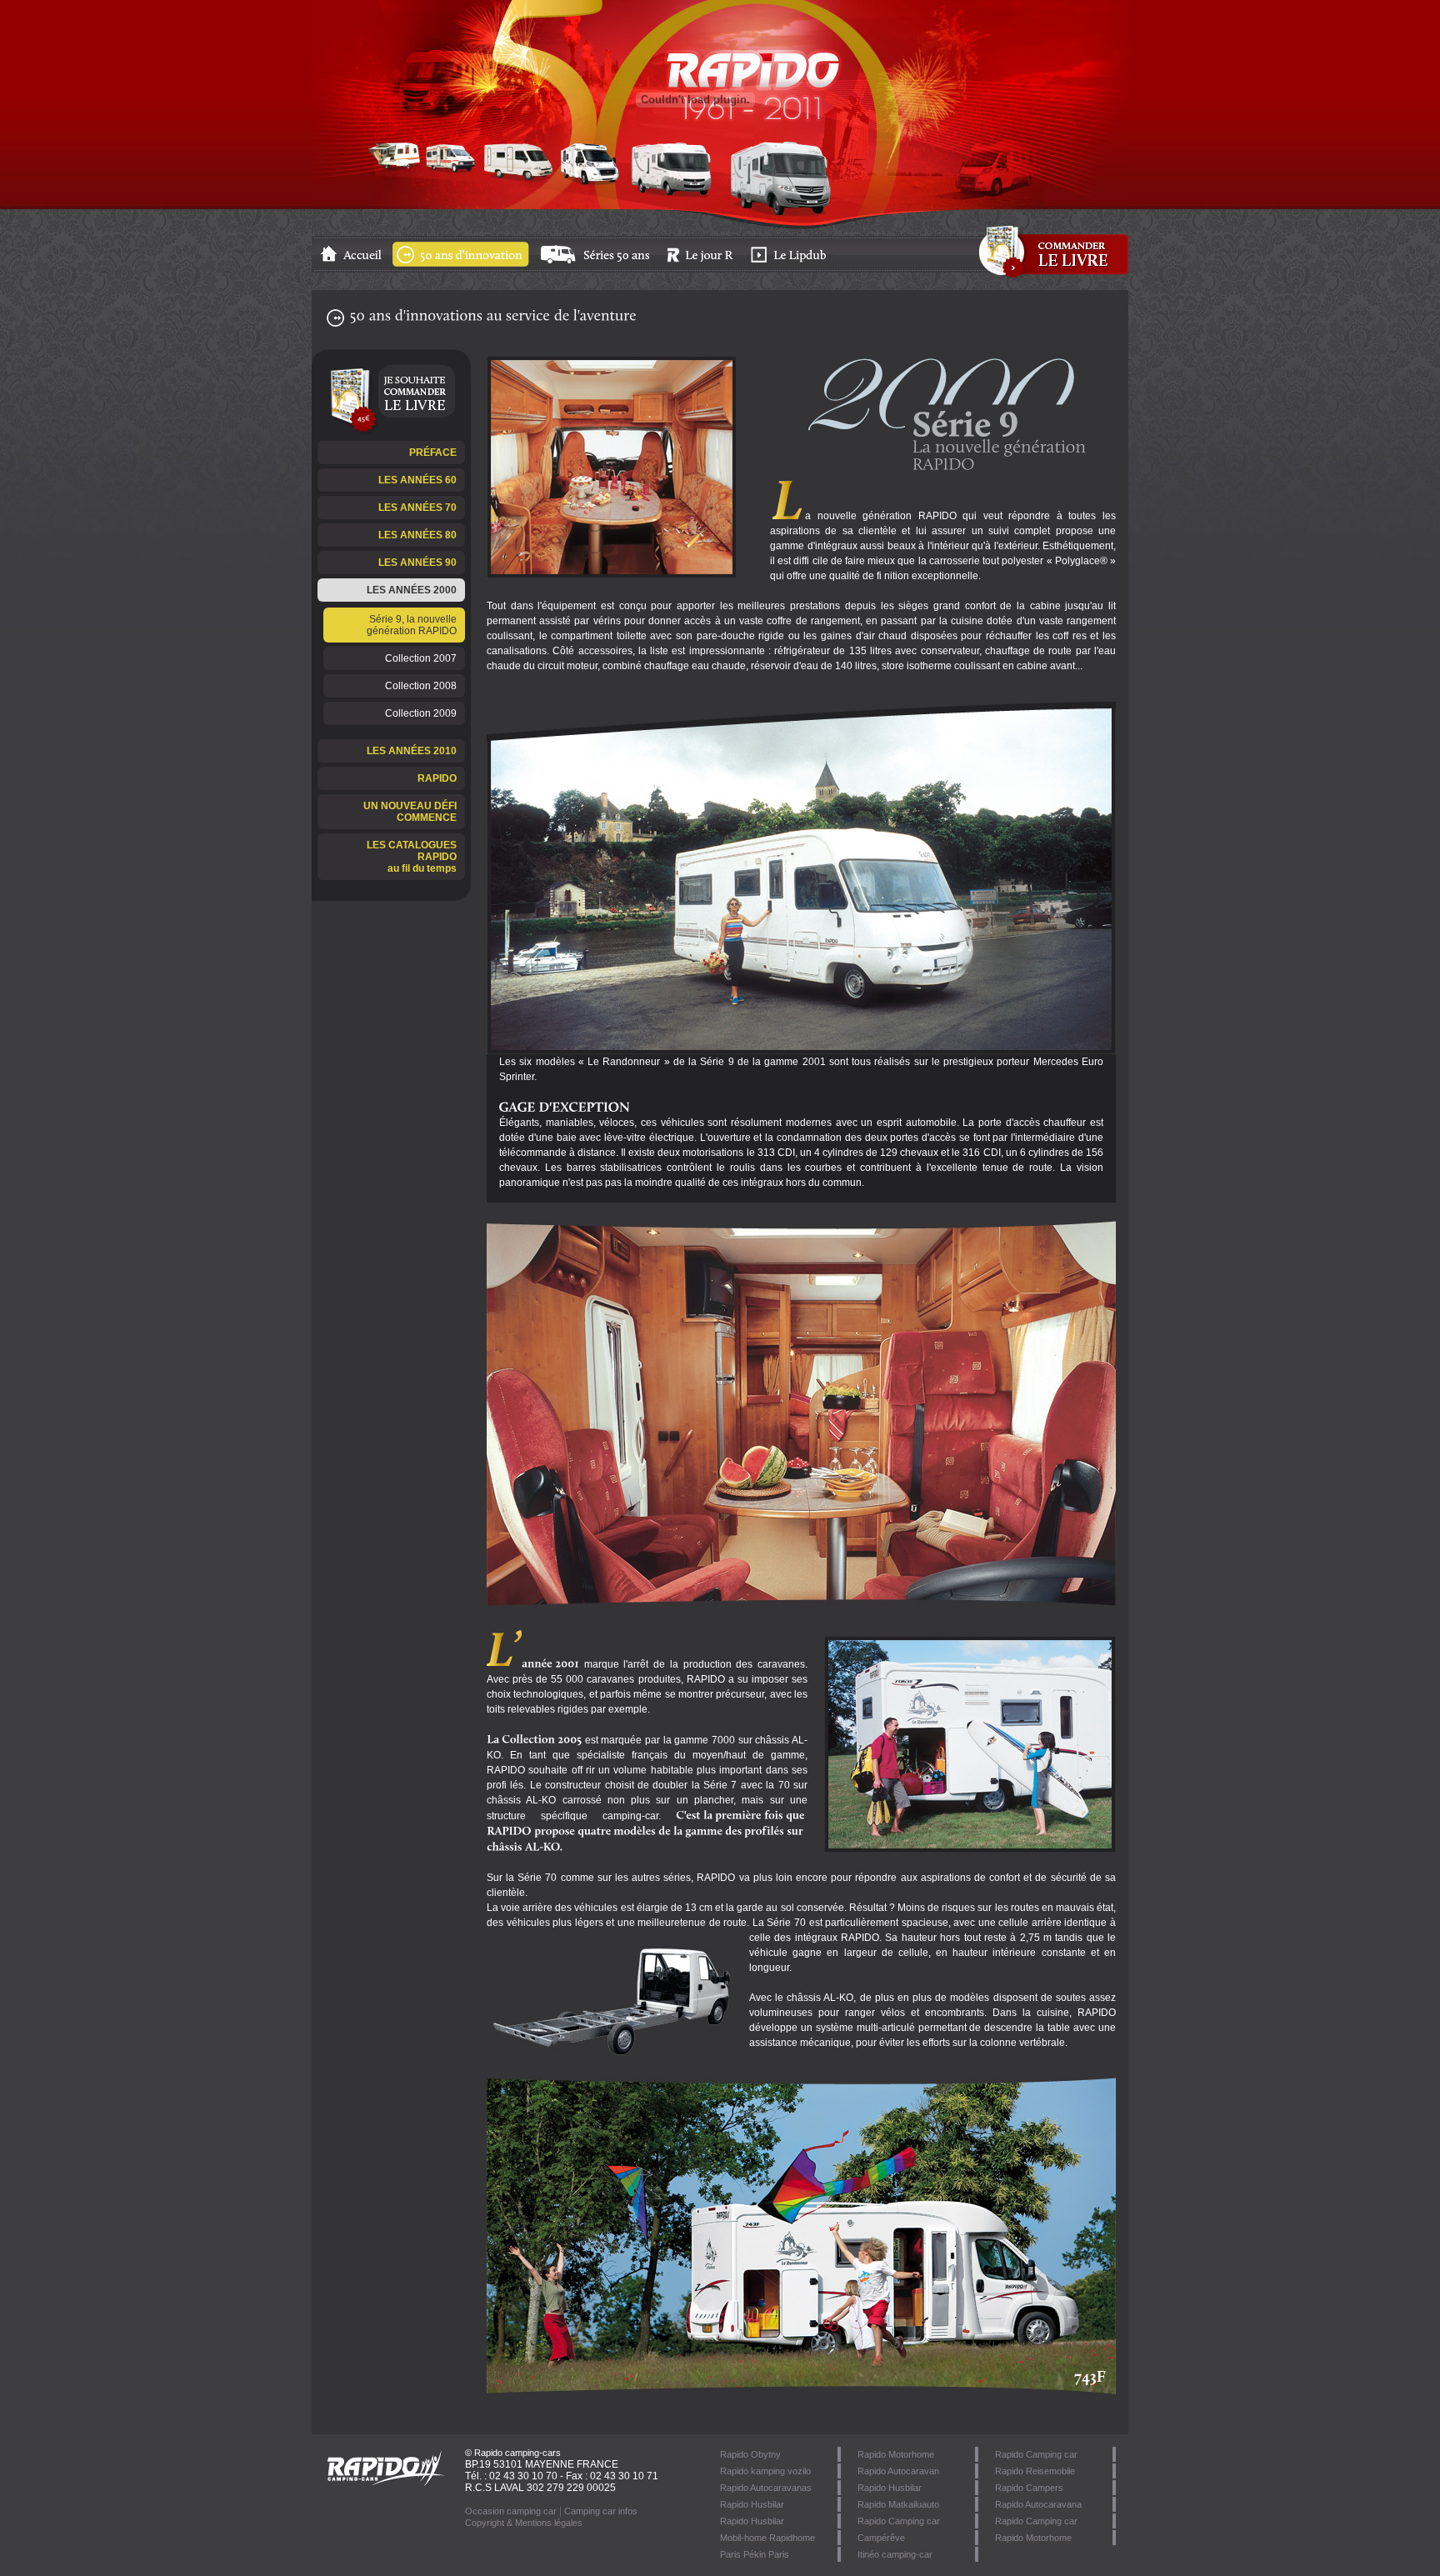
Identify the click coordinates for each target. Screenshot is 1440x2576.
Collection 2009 (421, 713)
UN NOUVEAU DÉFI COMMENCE (410, 812)
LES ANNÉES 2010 (412, 751)
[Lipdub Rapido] (791, 263)
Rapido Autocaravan (898, 2471)
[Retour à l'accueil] (353, 263)
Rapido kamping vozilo (765, 2471)
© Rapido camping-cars (513, 2453)
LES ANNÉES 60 (417, 480)
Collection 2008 (421, 686)
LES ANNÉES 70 (417, 508)
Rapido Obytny (750, 2454)
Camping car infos (601, 2511)
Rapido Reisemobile (1035, 2471)
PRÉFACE (433, 453)
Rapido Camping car (1036, 2454)
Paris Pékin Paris (755, 2554)
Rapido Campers (1029, 2488)
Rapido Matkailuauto (898, 2504)
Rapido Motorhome (1033, 2538)
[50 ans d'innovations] (462, 263)
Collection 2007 (421, 658)
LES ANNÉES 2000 (412, 590)
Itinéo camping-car (895, 2554)
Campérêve (881, 2538)
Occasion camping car (511, 2511)
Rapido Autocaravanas (766, 2488)
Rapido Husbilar (890, 2488)
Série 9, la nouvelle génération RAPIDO (412, 625)
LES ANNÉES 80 (417, 535)
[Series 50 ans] (597, 263)
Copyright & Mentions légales (524, 2523)
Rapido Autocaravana (1038, 2504)
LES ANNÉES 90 (417, 563)
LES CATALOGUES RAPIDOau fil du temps (412, 857)
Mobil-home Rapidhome (767, 2538)
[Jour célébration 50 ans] (702, 263)
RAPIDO (437, 778)
